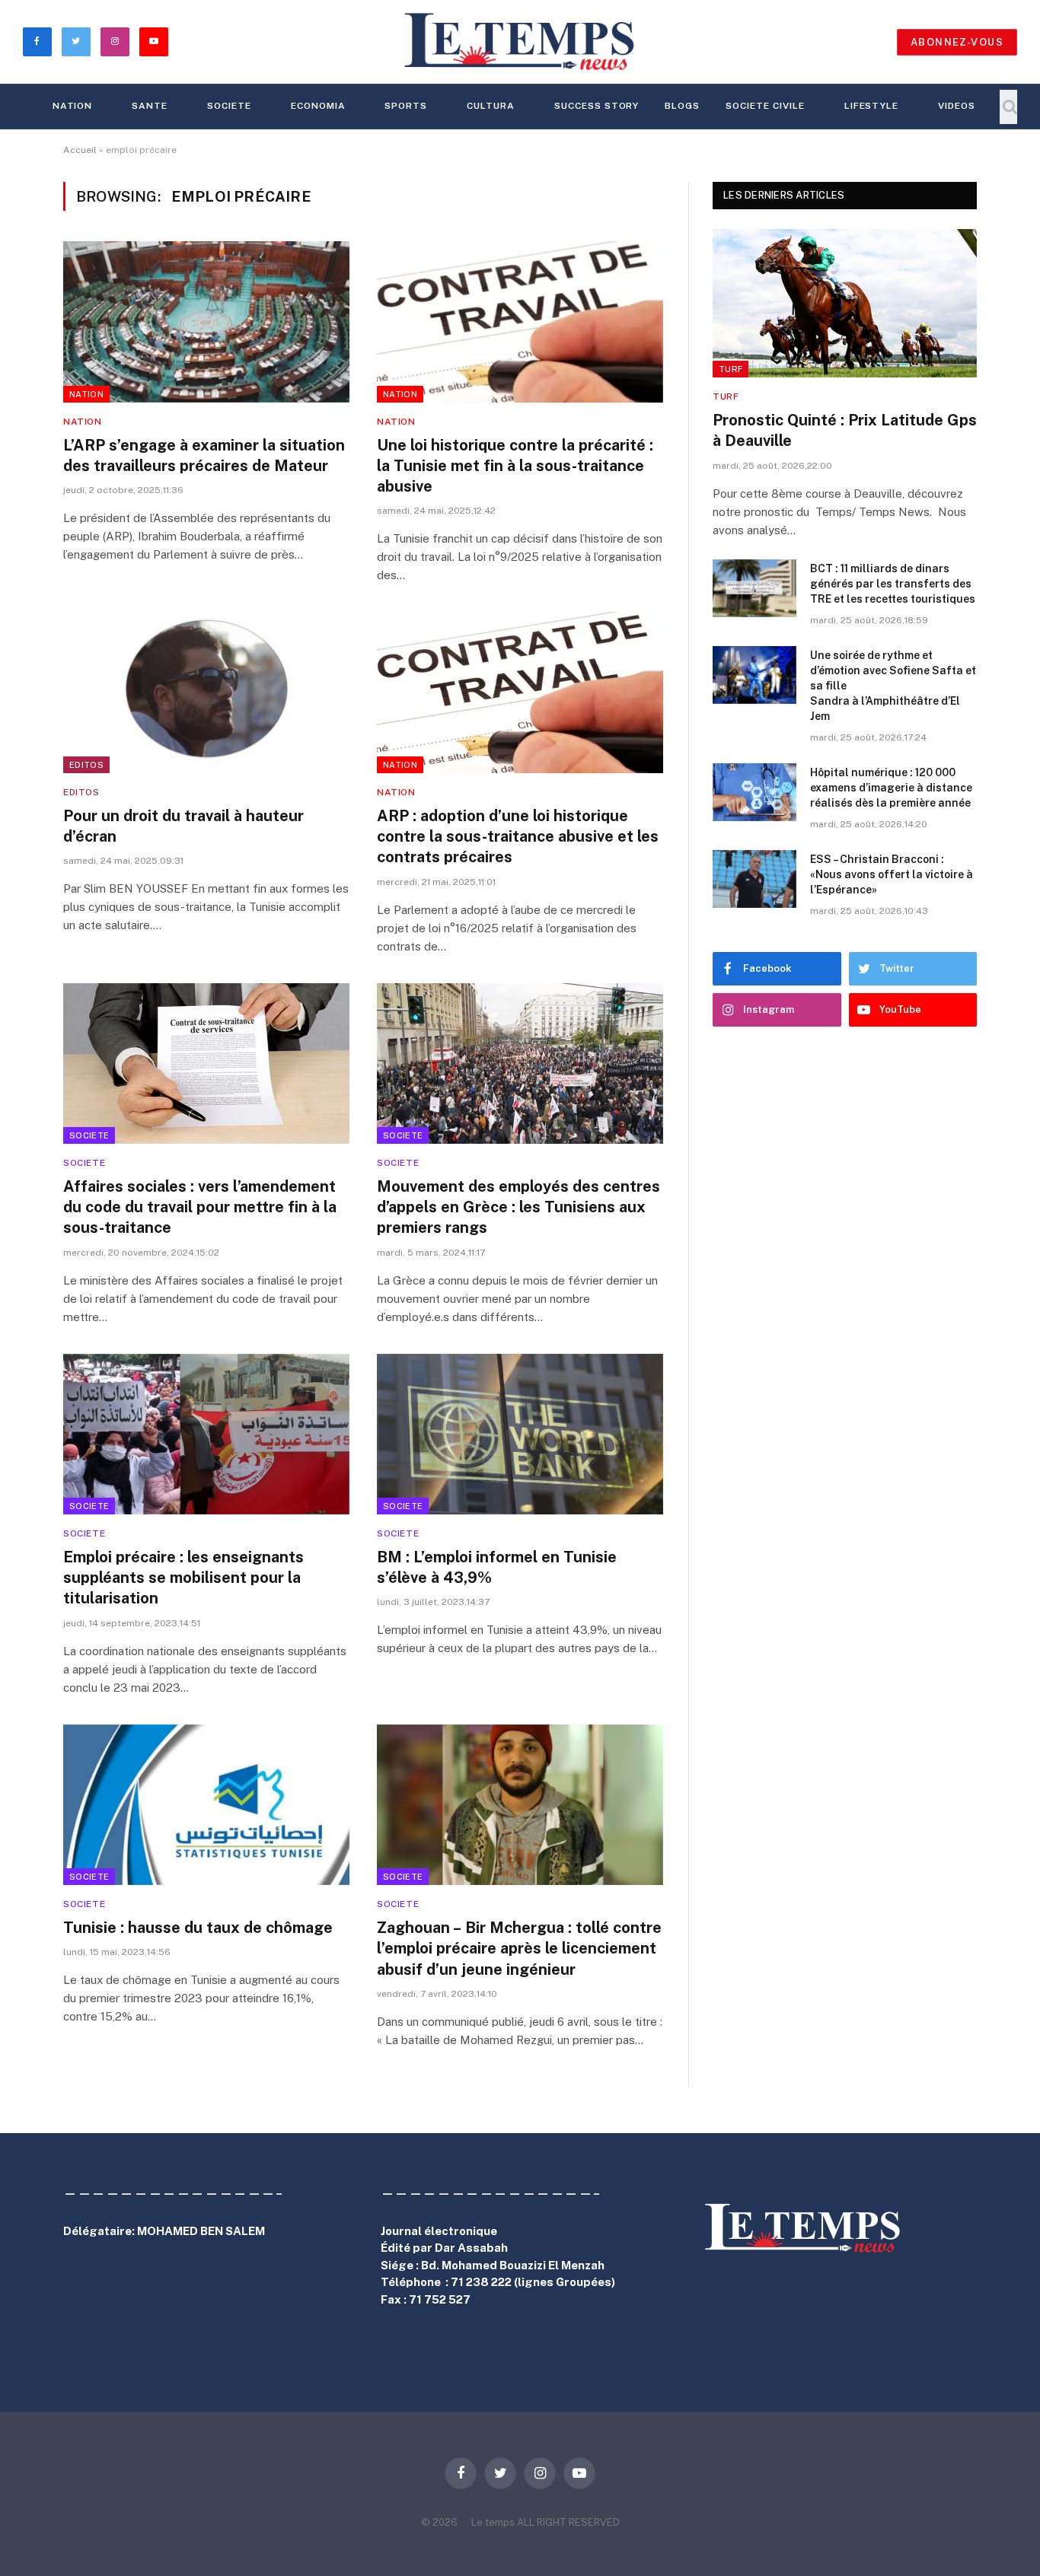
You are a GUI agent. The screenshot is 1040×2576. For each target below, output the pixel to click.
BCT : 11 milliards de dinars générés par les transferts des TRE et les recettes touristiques (893, 584)
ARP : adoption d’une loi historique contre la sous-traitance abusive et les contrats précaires (518, 836)
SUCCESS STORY (597, 106)
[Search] (1008, 107)
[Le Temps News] (520, 42)
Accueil (80, 150)
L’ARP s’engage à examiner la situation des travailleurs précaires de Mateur (204, 455)
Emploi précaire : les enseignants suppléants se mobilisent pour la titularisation (183, 1578)
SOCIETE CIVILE (765, 106)
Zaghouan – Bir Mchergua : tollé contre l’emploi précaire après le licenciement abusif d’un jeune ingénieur (519, 1948)
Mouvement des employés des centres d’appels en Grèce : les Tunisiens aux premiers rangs (518, 1207)
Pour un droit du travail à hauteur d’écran (183, 826)
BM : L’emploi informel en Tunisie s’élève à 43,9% (497, 1567)
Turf (731, 369)
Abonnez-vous (957, 42)
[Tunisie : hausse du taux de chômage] (206, 1805)
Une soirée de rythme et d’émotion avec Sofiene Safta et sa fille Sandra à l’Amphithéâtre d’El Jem (893, 686)
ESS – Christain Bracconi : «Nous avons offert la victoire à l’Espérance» (892, 874)
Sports (406, 106)
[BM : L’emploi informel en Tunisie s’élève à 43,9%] (520, 1434)
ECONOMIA (318, 106)
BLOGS (682, 106)
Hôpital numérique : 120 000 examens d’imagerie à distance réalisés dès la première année (891, 788)
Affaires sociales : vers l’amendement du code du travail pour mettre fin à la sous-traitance (200, 1207)
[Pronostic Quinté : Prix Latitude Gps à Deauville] (845, 303)
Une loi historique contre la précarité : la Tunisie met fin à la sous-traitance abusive (515, 466)
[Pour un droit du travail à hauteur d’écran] (206, 693)
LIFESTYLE (872, 106)
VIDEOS (957, 106)
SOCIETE (229, 106)
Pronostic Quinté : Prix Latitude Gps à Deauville (845, 430)
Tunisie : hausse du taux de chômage (198, 1928)
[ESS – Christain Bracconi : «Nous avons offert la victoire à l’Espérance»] (754, 879)
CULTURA (491, 106)
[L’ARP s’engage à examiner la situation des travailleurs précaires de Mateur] (206, 322)
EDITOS (86, 765)
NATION (73, 106)
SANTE (150, 106)
